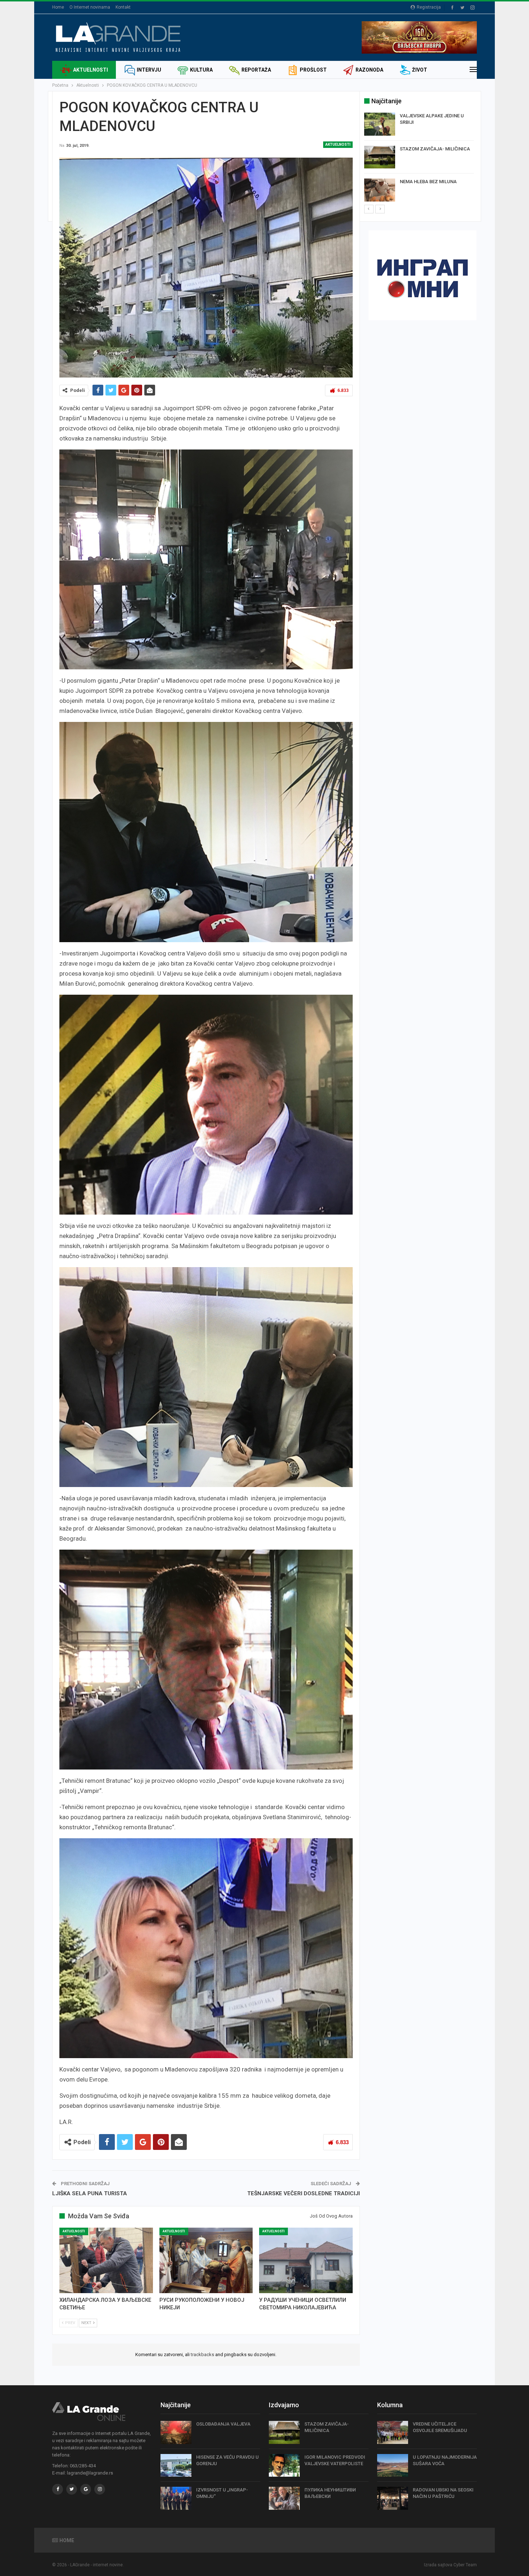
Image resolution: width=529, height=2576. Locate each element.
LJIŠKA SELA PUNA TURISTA (90, 2193)
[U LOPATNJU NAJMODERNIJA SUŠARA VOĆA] (393, 2466)
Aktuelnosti (91, 70)
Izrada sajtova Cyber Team (450, 2565)
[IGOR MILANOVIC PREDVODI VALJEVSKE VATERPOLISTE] (284, 2466)
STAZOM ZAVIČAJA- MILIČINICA (435, 149)
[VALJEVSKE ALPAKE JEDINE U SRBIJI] (380, 124)
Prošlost (313, 70)
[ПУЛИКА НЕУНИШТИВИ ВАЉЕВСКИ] (284, 2498)
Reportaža (256, 70)
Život (420, 70)
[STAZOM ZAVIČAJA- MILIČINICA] (380, 157)
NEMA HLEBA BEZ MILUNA (428, 182)
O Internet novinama (90, 7)
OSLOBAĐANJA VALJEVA (223, 2424)
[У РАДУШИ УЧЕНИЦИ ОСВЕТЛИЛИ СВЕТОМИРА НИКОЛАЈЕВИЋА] (306, 2260)
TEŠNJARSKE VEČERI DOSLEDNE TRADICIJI (304, 2193)
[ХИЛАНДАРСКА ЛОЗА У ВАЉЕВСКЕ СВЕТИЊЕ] (106, 2260)
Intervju (149, 70)
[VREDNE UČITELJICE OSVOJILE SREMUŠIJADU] (393, 2432)
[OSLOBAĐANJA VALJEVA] (176, 2432)
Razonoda (369, 70)
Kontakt (123, 7)
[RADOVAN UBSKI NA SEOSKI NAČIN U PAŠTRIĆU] (393, 2498)
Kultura (201, 70)
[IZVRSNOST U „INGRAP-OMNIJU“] (176, 2498)
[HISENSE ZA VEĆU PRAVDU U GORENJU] (176, 2466)
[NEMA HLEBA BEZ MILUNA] (380, 190)
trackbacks (202, 2354)
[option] (419, 158)
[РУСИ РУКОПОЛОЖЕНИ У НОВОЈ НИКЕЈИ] (206, 2260)
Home (58, 7)
